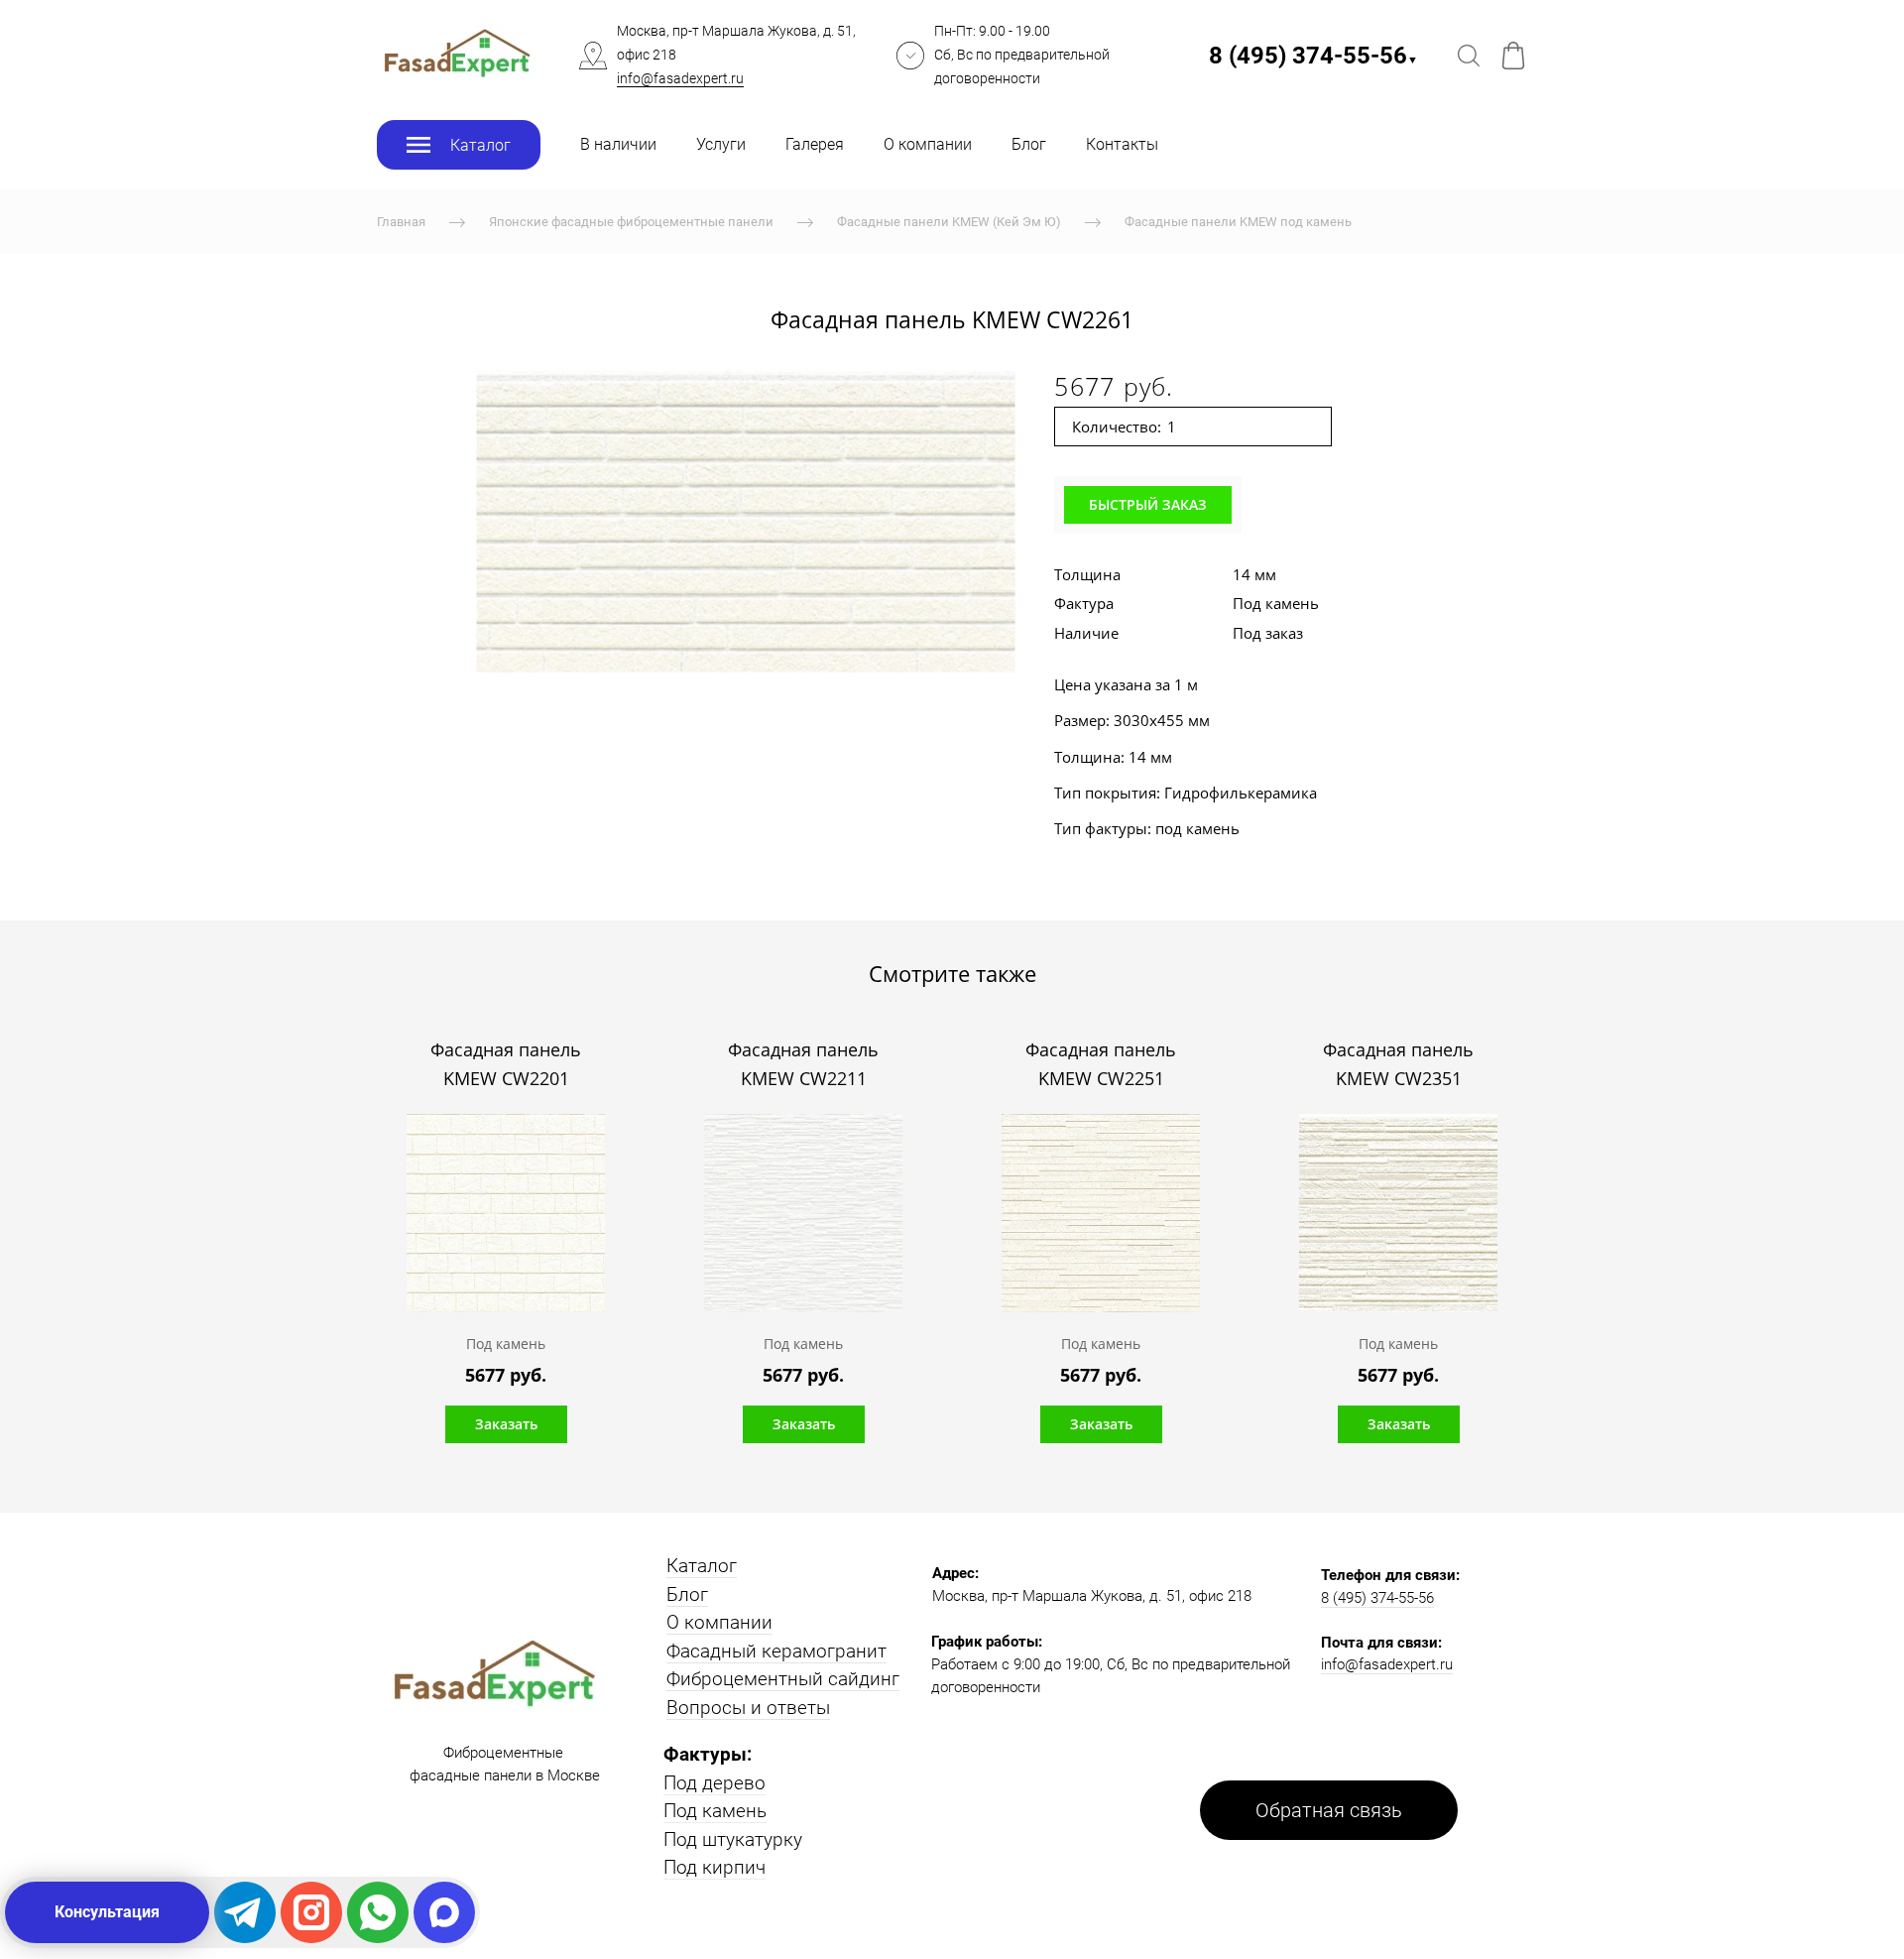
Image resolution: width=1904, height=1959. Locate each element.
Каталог (702, 1566)
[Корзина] (1513, 56)
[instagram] (311, 1912)
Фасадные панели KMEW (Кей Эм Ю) (949, 222)
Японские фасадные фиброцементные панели (631, 222)
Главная (401, 222)
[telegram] (245, 1912)
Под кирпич (714, 1867)
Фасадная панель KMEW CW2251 (1101, 1064)
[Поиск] (1469, 56)
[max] (444, 1912)
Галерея (815, 144)
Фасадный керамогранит (776, 1651)
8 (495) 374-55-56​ (1313, 56)
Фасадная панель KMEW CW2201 (506, 1064)
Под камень (715, 1811)
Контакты (1122, 144)
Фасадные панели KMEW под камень (1238, 222)
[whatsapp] (378, 1912)
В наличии (618, 144)
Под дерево (714, 1783)
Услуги (721, 144)
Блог (1029, 144)
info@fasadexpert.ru (680, 78)
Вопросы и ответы (748, 1708)
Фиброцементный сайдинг (783, 1679)
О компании (928, 144)
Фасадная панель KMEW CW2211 (803, 1064)
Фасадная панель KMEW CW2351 (1398, 1064)
